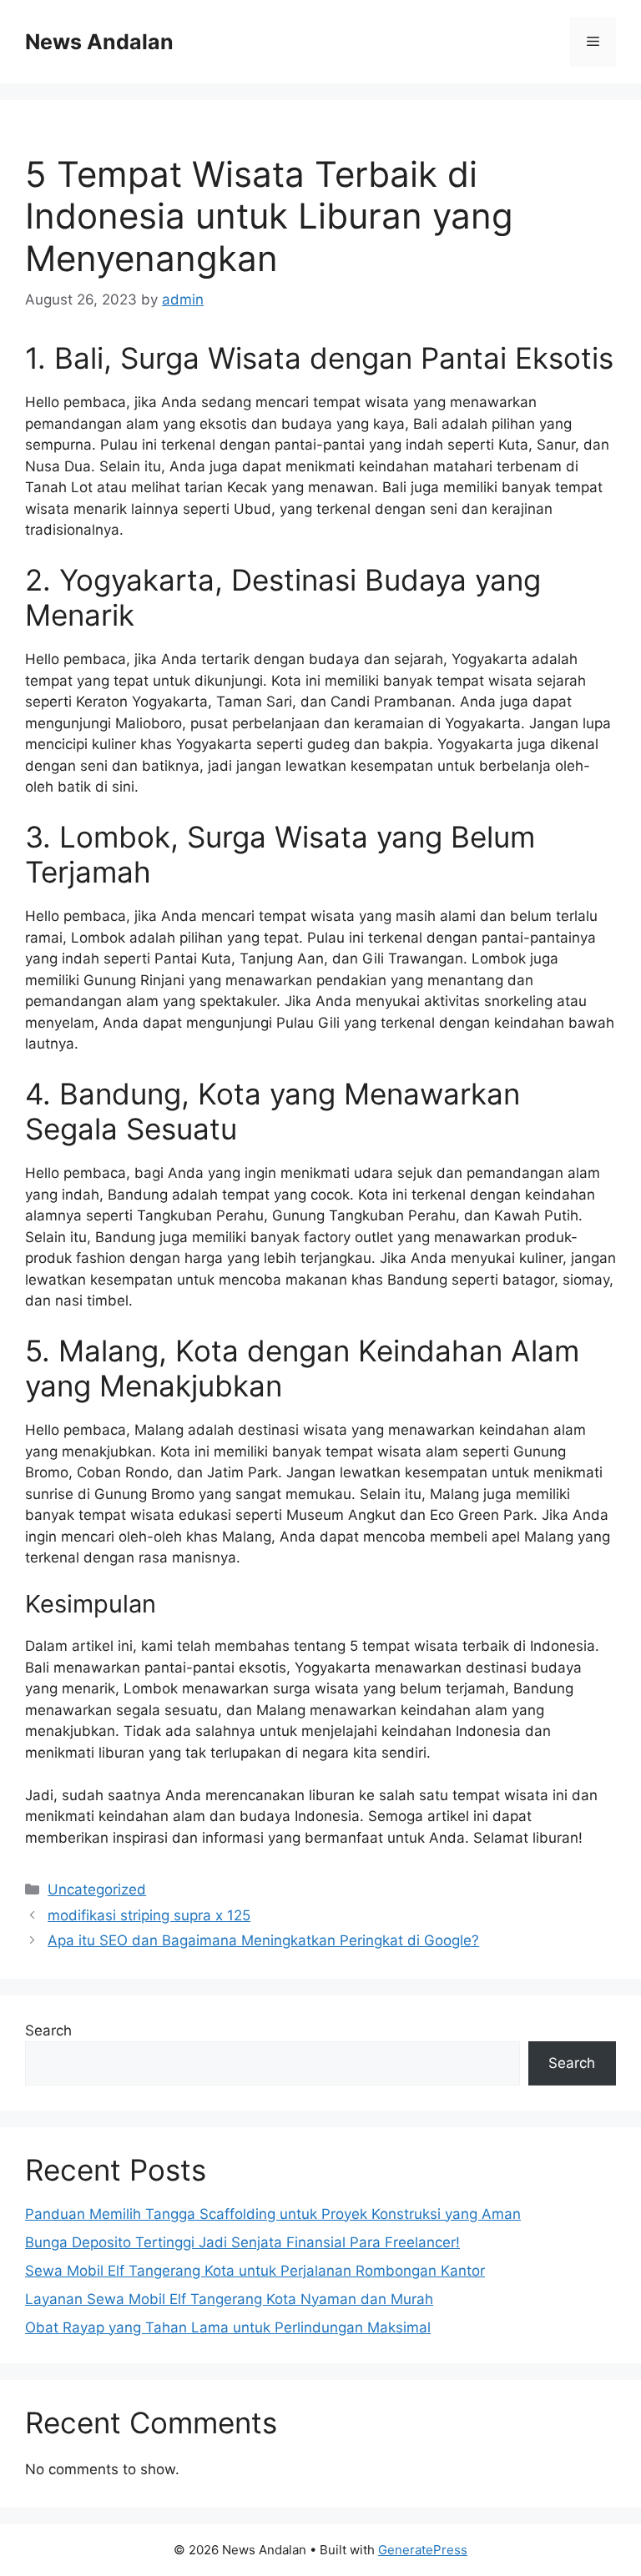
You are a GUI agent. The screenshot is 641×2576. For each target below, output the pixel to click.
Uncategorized (97, 1889)
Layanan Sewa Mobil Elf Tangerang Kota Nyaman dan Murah (229, 2299)
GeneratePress (423, 2550)
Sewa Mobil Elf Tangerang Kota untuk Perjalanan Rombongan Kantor (255, 2271)
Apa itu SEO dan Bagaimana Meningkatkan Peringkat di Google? (263, 1940)
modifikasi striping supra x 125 (149, 1915)
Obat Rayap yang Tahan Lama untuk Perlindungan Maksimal (228, 2327)
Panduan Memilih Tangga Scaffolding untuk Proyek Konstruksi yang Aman (273, 2214)
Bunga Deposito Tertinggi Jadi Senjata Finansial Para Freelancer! (242, 2242)
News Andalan (99, 42)
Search (48, 2030)
